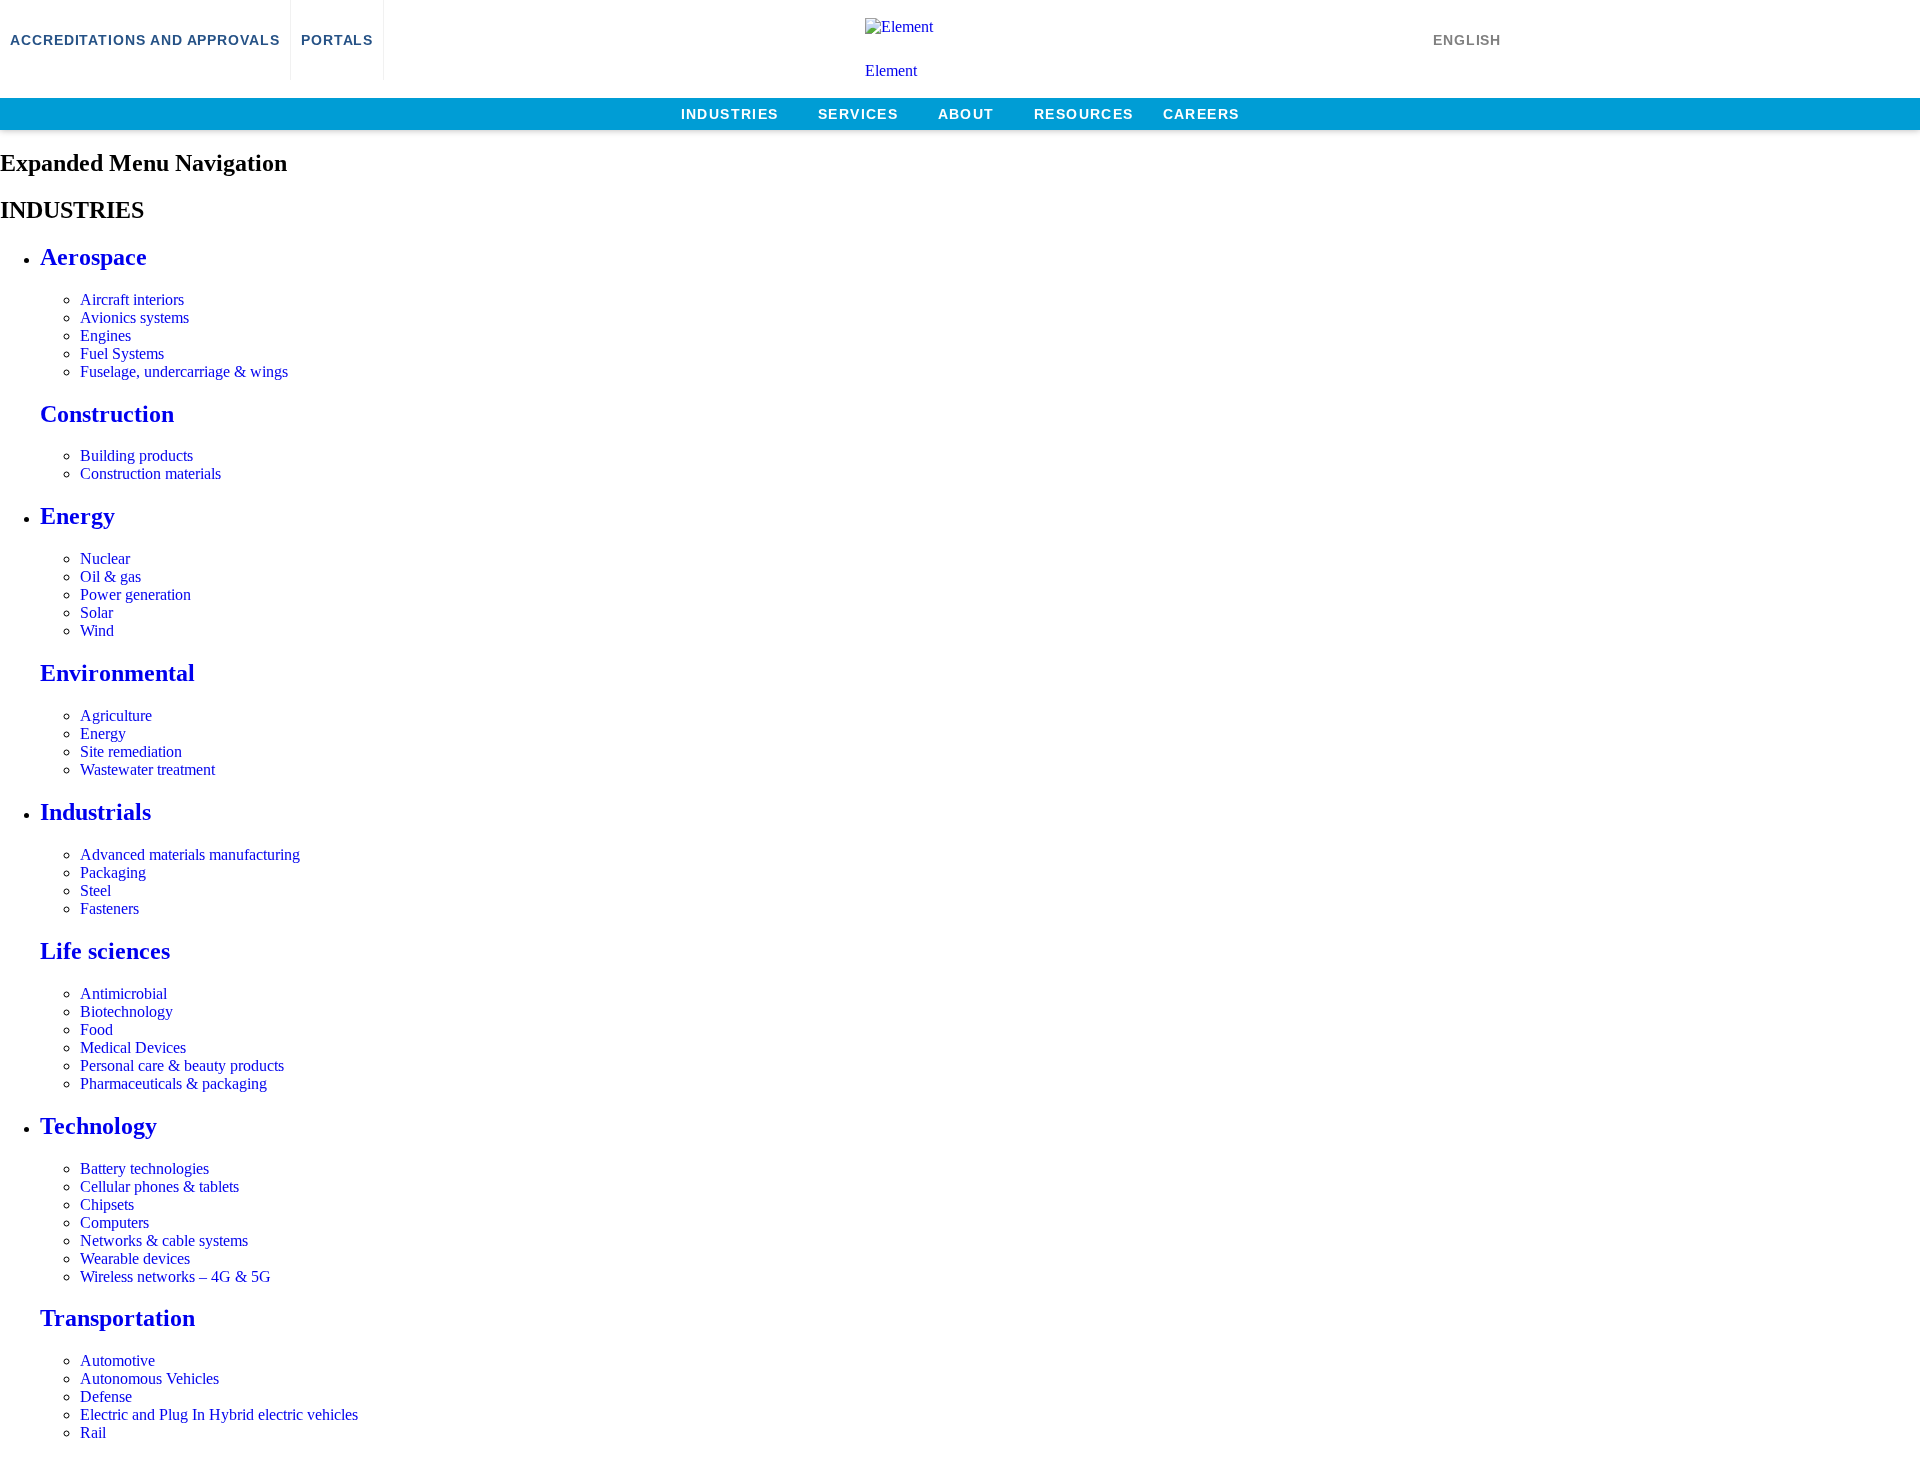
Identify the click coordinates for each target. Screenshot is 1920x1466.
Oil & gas (110, 576)
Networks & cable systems (164, 1240)
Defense (106, 1396)
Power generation (135, 594)
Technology (98, 1126)
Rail (93, 1432)
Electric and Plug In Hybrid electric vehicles (219, 1414)
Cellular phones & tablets (159, 1186)
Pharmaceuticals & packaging (173, 1083)
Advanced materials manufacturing (190, 854)
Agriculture (116, 715)
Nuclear (105, 558)
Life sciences (105, 951)
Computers (114, 1222)
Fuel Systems (122, 353)
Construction (107, 414)
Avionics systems (134, 317)
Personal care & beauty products (182, 1065)
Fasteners (109, 908)
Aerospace (93, 257)
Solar (96, 612)
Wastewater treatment (147, 769)
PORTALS (337, 40)
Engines (105, 335)
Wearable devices (135, 1258)
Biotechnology (126, 1011)
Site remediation (131, 751)
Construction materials (150, 473)
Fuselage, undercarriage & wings (184, 371)
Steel (95, 890)
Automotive (117, 1360)
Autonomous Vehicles (149, 1378)
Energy (77, 516)
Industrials (95, 812)
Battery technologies (144, 1168)
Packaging (113, 872)
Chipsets (107, 1204)
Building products (136, 455)
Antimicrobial (123, 993)
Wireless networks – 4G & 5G (175, 1276)
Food (96, 1029)
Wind (97, 630)
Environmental (117, 673)
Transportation (117, 1318)
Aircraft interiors (132, 299)
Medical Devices (133, 1047)
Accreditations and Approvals (145, 40)
